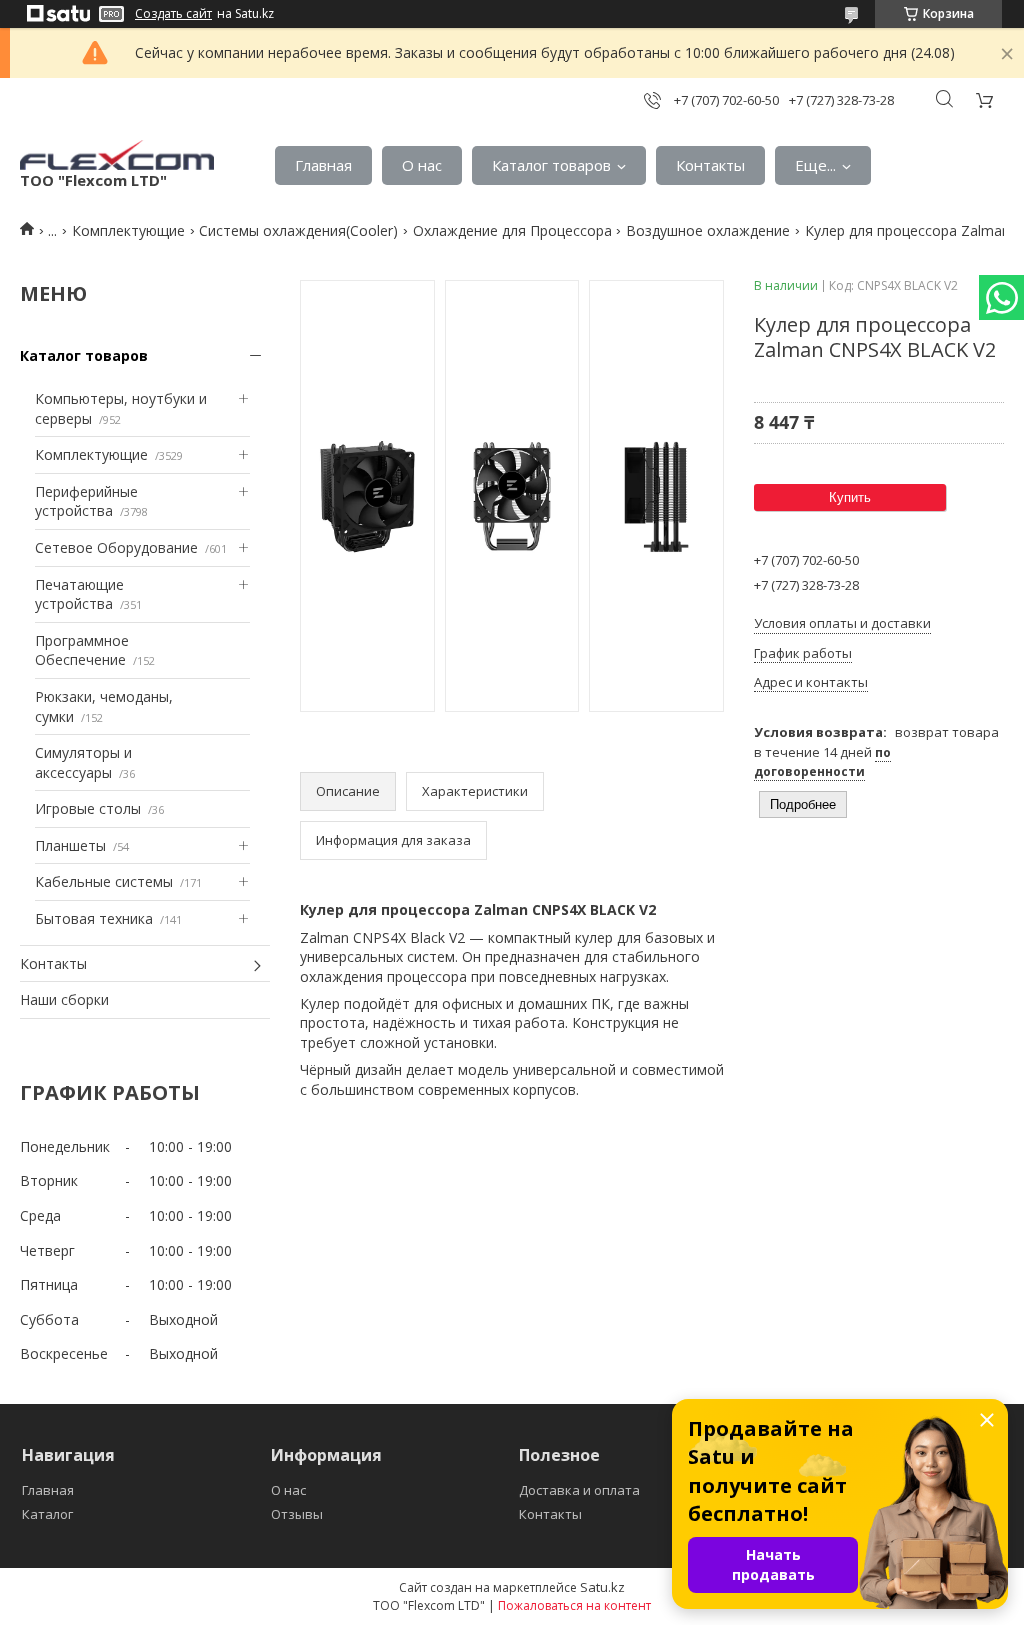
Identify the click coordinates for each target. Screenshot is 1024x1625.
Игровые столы (88, 808)
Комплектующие (128, 230)
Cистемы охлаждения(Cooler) (298, 230)
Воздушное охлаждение (708, 230)
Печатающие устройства (79, 594)
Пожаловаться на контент (574, 1605)
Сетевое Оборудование (116, 547)
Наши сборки (64, 999)
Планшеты (70, 845)
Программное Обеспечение (82, 650)
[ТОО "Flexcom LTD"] (117, 155)
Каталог (47, 1514)
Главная (323, 165)
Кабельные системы (104, 881)
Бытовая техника (94, 918)
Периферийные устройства (86, 501)
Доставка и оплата (579, 1490)
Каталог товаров (551, 165)
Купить (850, 497)
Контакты (710, 165)
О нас (422, 165)
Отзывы (297, 1514)
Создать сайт (173, 14)
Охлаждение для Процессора (512, 230)
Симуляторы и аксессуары (83, 762)
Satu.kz (602, 1587)
